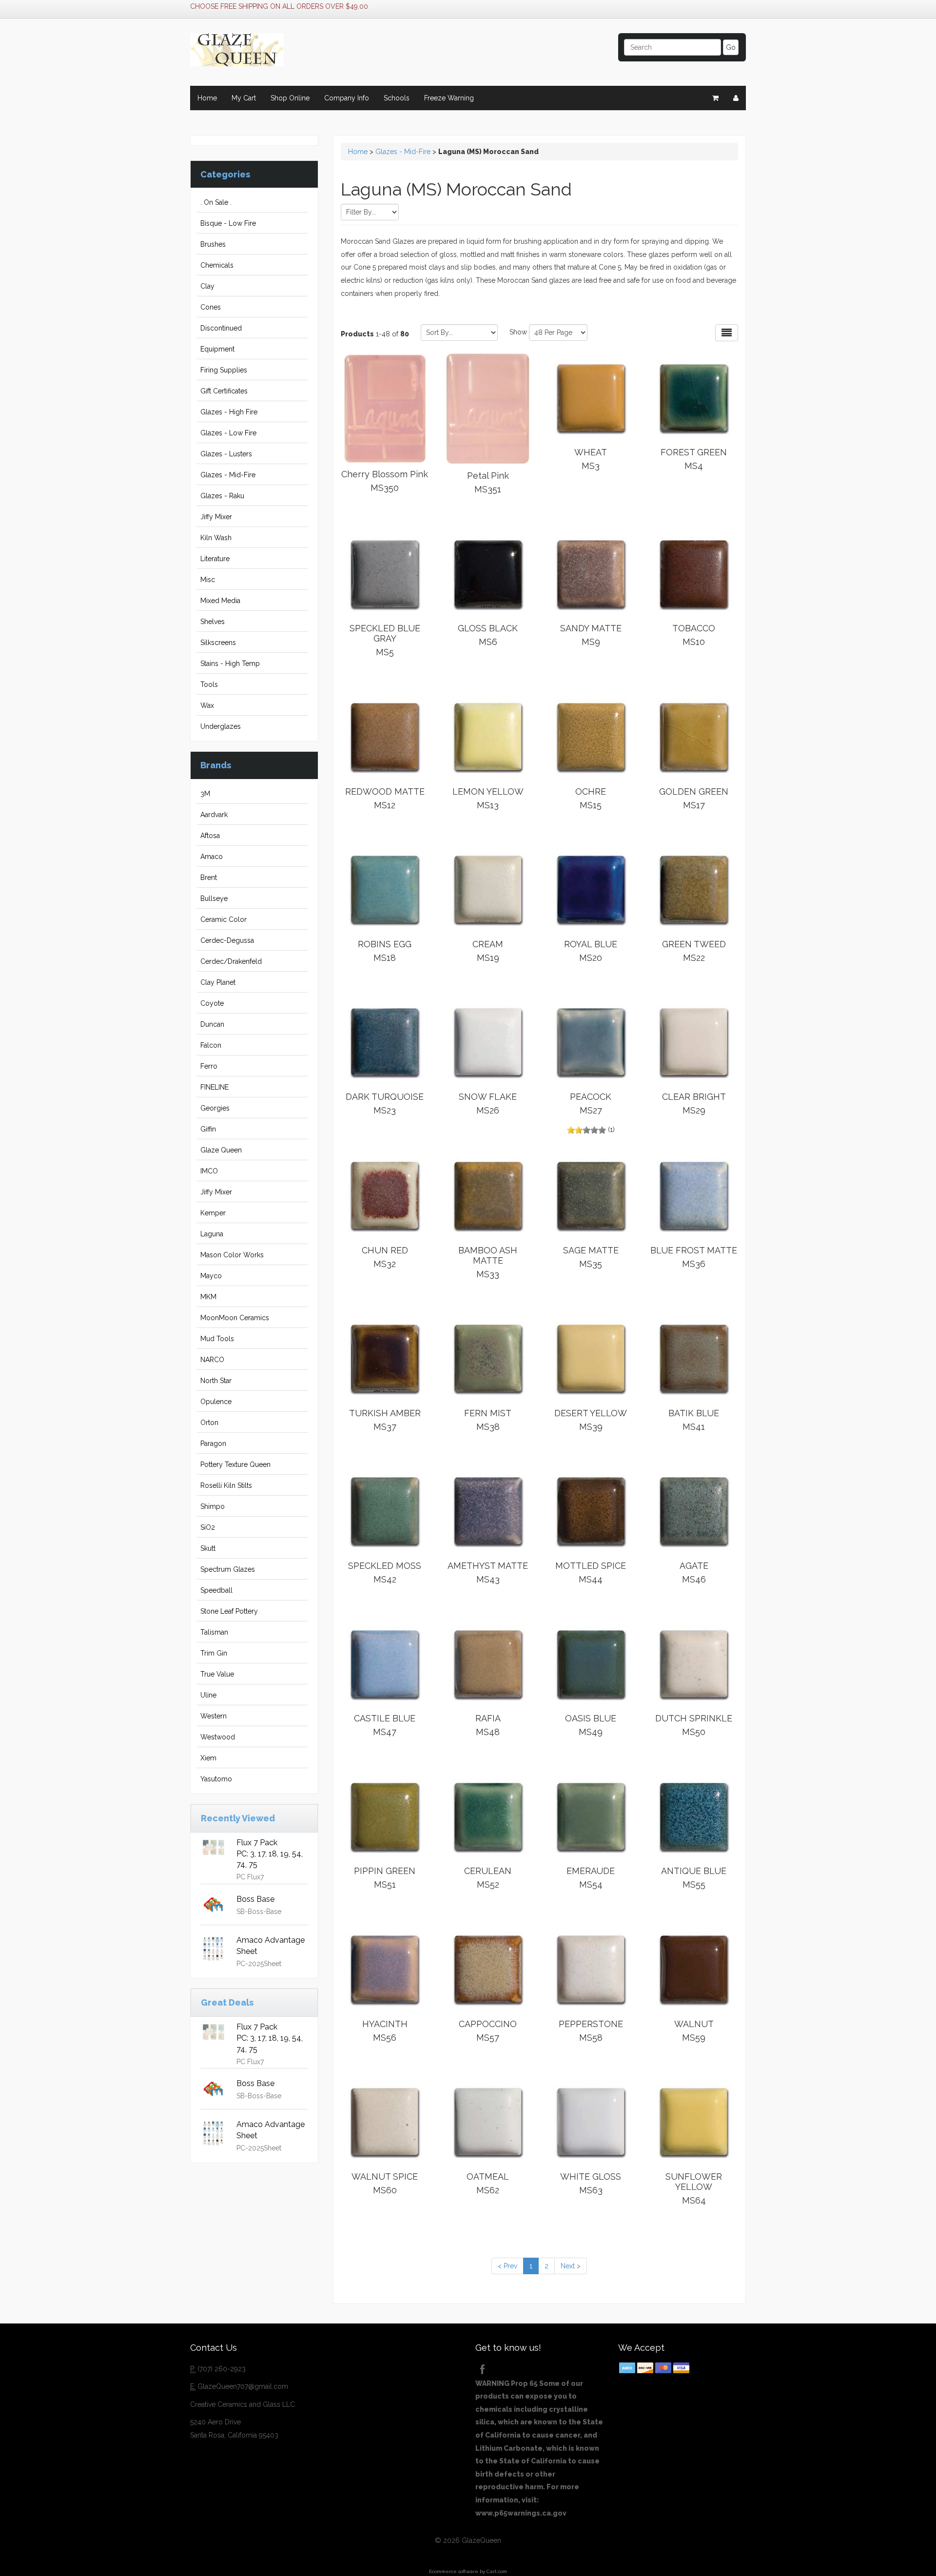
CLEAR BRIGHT (694, 1103)
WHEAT (591, 459)
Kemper (213, 1213)
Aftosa (210, 836)
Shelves (213, 622)
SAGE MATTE (591, 1257)
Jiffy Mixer (216, 517)
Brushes (213, 244)
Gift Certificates (224, 391)
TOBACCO (694, 635)
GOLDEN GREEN (694, 798)
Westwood (218, 1737)
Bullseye (214, 898)
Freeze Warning (449, 98)
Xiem (208, 1758)
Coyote (212, 1003)
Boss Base (255, 1899)
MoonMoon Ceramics (235, 1318)
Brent (209, 878)
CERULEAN (488, 1878)
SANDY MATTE (591, 635)
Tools (209, 684)
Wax (207, 705)
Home (207, 98)
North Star (216, 1381)
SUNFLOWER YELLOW (694, 2188)
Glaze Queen (221, 1150)
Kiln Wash (216, 538)
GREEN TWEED (694, 951)
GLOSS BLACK (488, 635)
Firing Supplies (224, 370)
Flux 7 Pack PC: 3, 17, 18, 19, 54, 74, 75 (270, 1854)
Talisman (214, 1632)
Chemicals (217, 265)
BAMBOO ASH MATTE (488, 1262)
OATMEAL (488, 2183)
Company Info (347, 98)
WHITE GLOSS (591, 2183)
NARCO (212, 1360)
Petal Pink (488, 482)
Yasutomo (216, 1779)
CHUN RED (385, 1257)
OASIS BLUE (591, 1725)
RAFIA (488, 1725)
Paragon (213, 1444)
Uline (208, 1695)
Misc (208, 580)
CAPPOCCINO (488, 2031)
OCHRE (591, 798)
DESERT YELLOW (591, 1420)
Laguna (212, 1234)
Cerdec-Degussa (227, 940)
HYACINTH (385, 2031)
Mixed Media (220, 601)
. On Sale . (216, 202)
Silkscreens (218, 643)
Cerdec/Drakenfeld (231, 961)
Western (214, 1716)
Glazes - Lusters (226, 454)
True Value (217, 1674)
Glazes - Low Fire (228, 433)
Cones (211, 307)
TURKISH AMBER (385, 1420)
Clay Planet (218, 982)
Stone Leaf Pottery (229, 1611)
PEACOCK (591, 1103)
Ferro (209, 1066)
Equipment (217, 349)
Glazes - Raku (222, 496)
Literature (215, 559)
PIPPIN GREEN (385, 1878)
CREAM (488, 951)
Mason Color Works (232, 1255)
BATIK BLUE (694, 1420)
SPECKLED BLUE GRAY (385, 640)
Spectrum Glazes (228, 1569)
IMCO (209, 1171)
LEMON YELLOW (488, 798)
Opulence (216, 1402)
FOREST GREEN (694, 459)
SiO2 (208, 1527)
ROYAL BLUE (591, 951)
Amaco (212, 857)
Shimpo (213, 1506)
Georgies (215, 1108)
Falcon (211, 1045)
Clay (207, 286)
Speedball (216, 1590)
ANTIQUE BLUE (694, 1878)
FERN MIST (488, 1420)
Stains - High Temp (230, 664)
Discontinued (221, 328)
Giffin (208, 1129)
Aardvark (214, 815)
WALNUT (694, 2031)
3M (205, 794)
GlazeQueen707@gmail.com (243, 2386)
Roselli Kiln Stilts (226, 1485)
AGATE (694, 1572)
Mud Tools (217, 1339)
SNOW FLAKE (488, 1103)
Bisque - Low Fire (228, 223)
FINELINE (214, 1087)
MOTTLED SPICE (591, 1572)
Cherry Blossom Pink (385, 481)
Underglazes (221, 726)
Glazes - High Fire (229, 412)
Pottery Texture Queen (235, 1464)
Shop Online (290, 98)
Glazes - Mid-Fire (228, 475)
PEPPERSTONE (591, 2031)
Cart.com (497, 2571)
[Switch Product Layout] (727, 333)
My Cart (244, 98)
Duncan (212, 1024)
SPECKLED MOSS (385, 1572)
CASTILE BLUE (385, 1725)
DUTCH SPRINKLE (694, 1725)
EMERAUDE (591, 1878)
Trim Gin (214, 1653)
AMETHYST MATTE (488, 1572)
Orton (209, 1423)
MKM (208, 1297)
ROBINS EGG (385, 951)
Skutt (208, 1548)
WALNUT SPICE (385, 2183)
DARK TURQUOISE (385, 1103)
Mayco (211, 1276)
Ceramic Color (224, 919)
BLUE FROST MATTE (694, 1257)
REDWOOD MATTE (385, 798)
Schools (397, 98)
